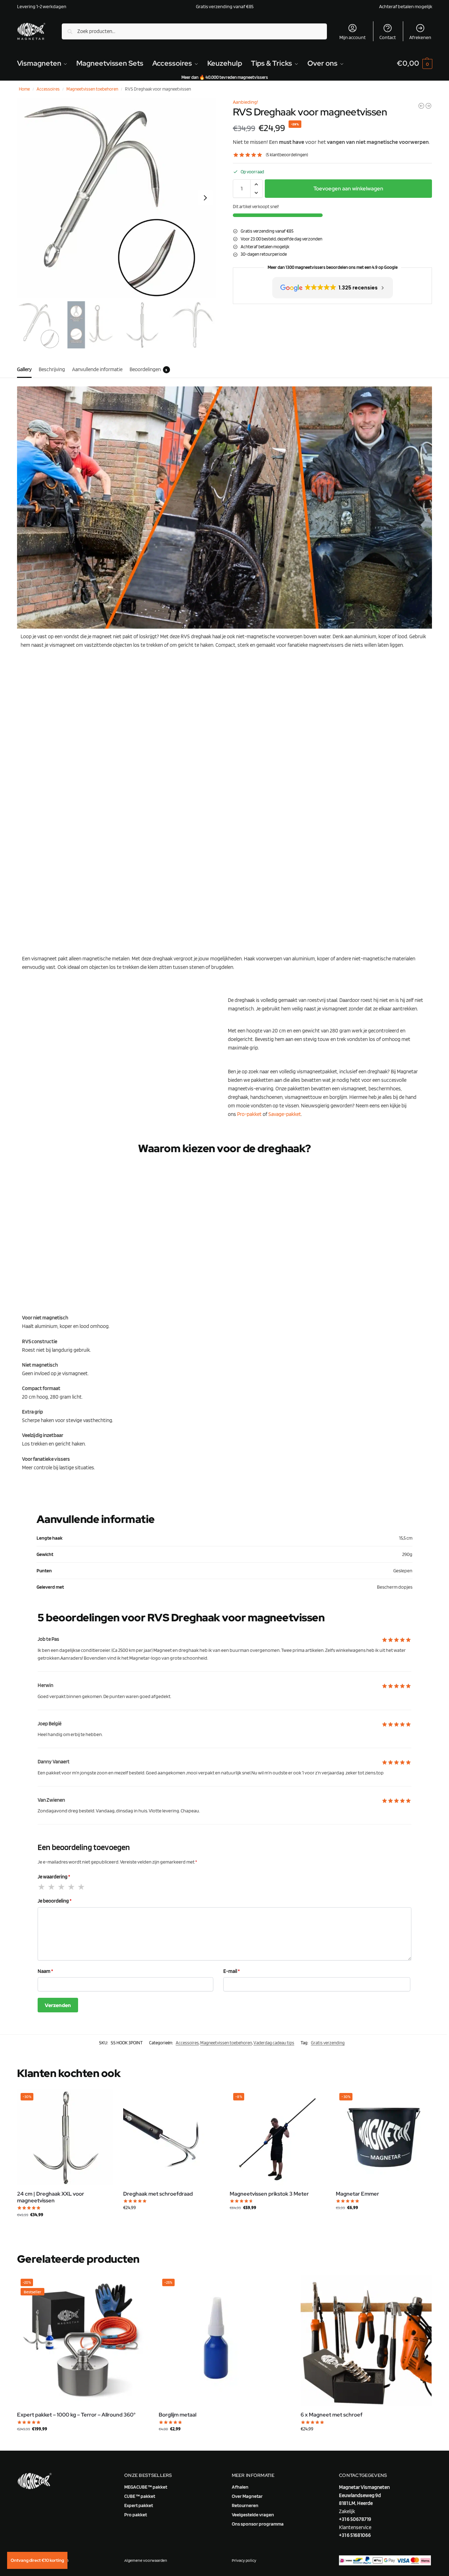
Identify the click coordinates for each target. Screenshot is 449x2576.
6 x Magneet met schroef (332, 2415)
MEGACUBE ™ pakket (146, 2487)
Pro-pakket (249, 1114)
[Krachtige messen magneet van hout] (428, 106)
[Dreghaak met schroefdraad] (171, 2137)
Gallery (24, 369)
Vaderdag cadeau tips (274, 2043)
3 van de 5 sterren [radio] (62, 1887)
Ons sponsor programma (258, 2524)
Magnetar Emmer (357, 2194)
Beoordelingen (149, 369)
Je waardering (54, 1877)
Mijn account (352, 37)
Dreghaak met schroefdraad (158, 2194)
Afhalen (240, 2487)
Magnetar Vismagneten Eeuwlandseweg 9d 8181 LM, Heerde (364, 2495)
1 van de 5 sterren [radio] (42, 1887)
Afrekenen (420, 37)
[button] (414, 63)
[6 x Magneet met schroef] (366, 2341)
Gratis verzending (328, 2043)
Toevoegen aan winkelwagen (348, 189)
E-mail (232, 1971)
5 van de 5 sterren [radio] (82, 1887)
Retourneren (245, 2505)
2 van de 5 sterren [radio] (52, 1887)
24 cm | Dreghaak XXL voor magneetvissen (51, 2198)
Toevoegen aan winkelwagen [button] (65, 2229)
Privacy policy (244, 2560)
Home (24, 89)
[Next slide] (205, 198)
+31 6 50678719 (355, 2519)
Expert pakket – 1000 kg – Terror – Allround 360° (76, 2415)
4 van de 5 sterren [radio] (72, 1887)
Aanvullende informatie (97, 369)
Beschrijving (52, 369)
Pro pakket (136, 2515)
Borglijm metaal (177, 2415)
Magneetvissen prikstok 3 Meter (269, 2194)
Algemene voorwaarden (146, 2560)
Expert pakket (139, 2505)
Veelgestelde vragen (253, 2515)
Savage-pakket (285, 1114)
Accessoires (48, 89)
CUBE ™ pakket (140, 2496)
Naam (45, 1971)
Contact (388, 37)
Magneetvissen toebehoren (92, 89)
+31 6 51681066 (355, 2535)
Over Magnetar (247, 2496)
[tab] (26, 369)
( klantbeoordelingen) (287, 155)
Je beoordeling (55, 1901)
